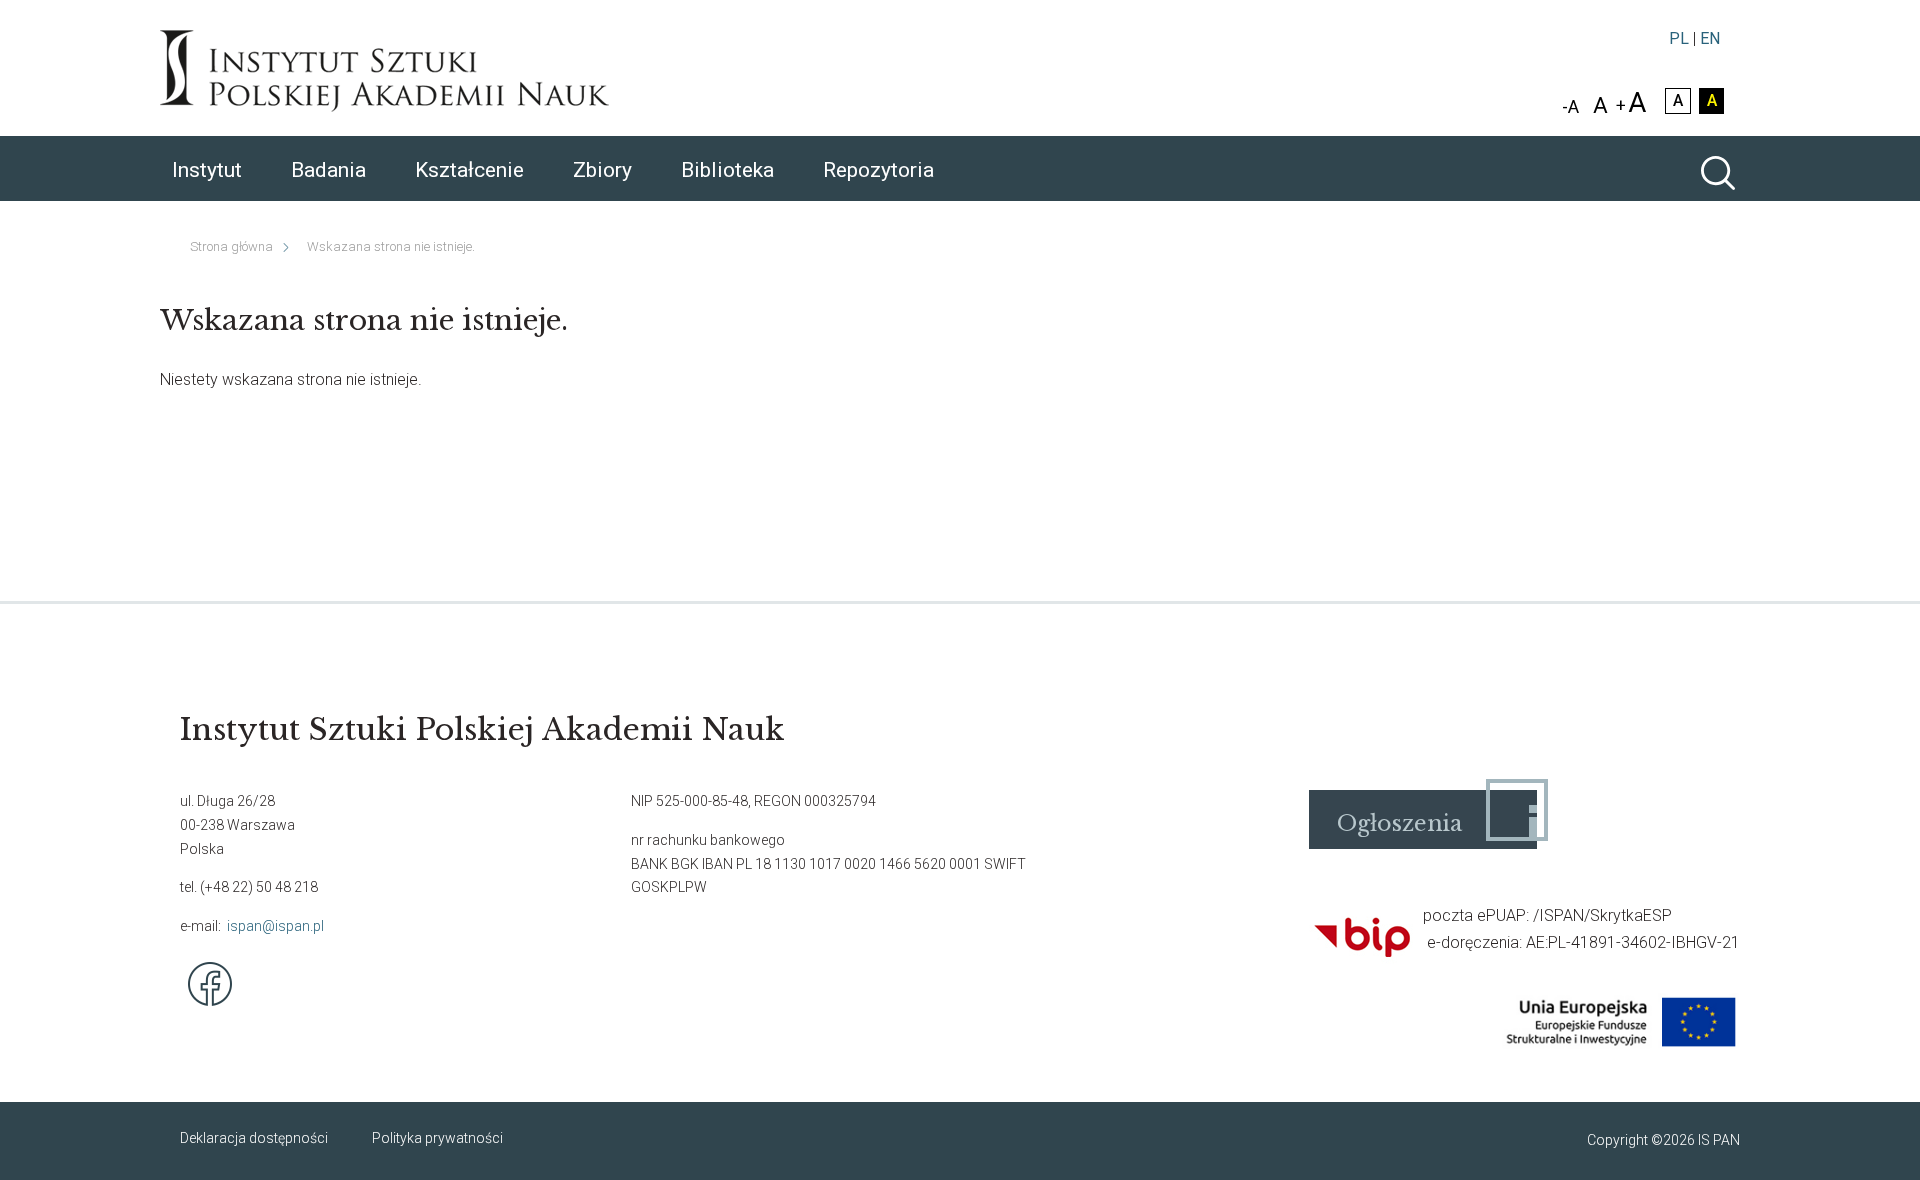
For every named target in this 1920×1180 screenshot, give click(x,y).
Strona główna (231, 246)
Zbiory (602, 170)
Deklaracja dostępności (254, 1138)
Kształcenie (469, 170)
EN (1710, 38)
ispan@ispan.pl (275, 926)
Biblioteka (727, 170)
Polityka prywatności (437, 1138)
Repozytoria (878, 170)
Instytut (207, 170)
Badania (328, 170)
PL (1679, 38)
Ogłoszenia (1399, 823)
